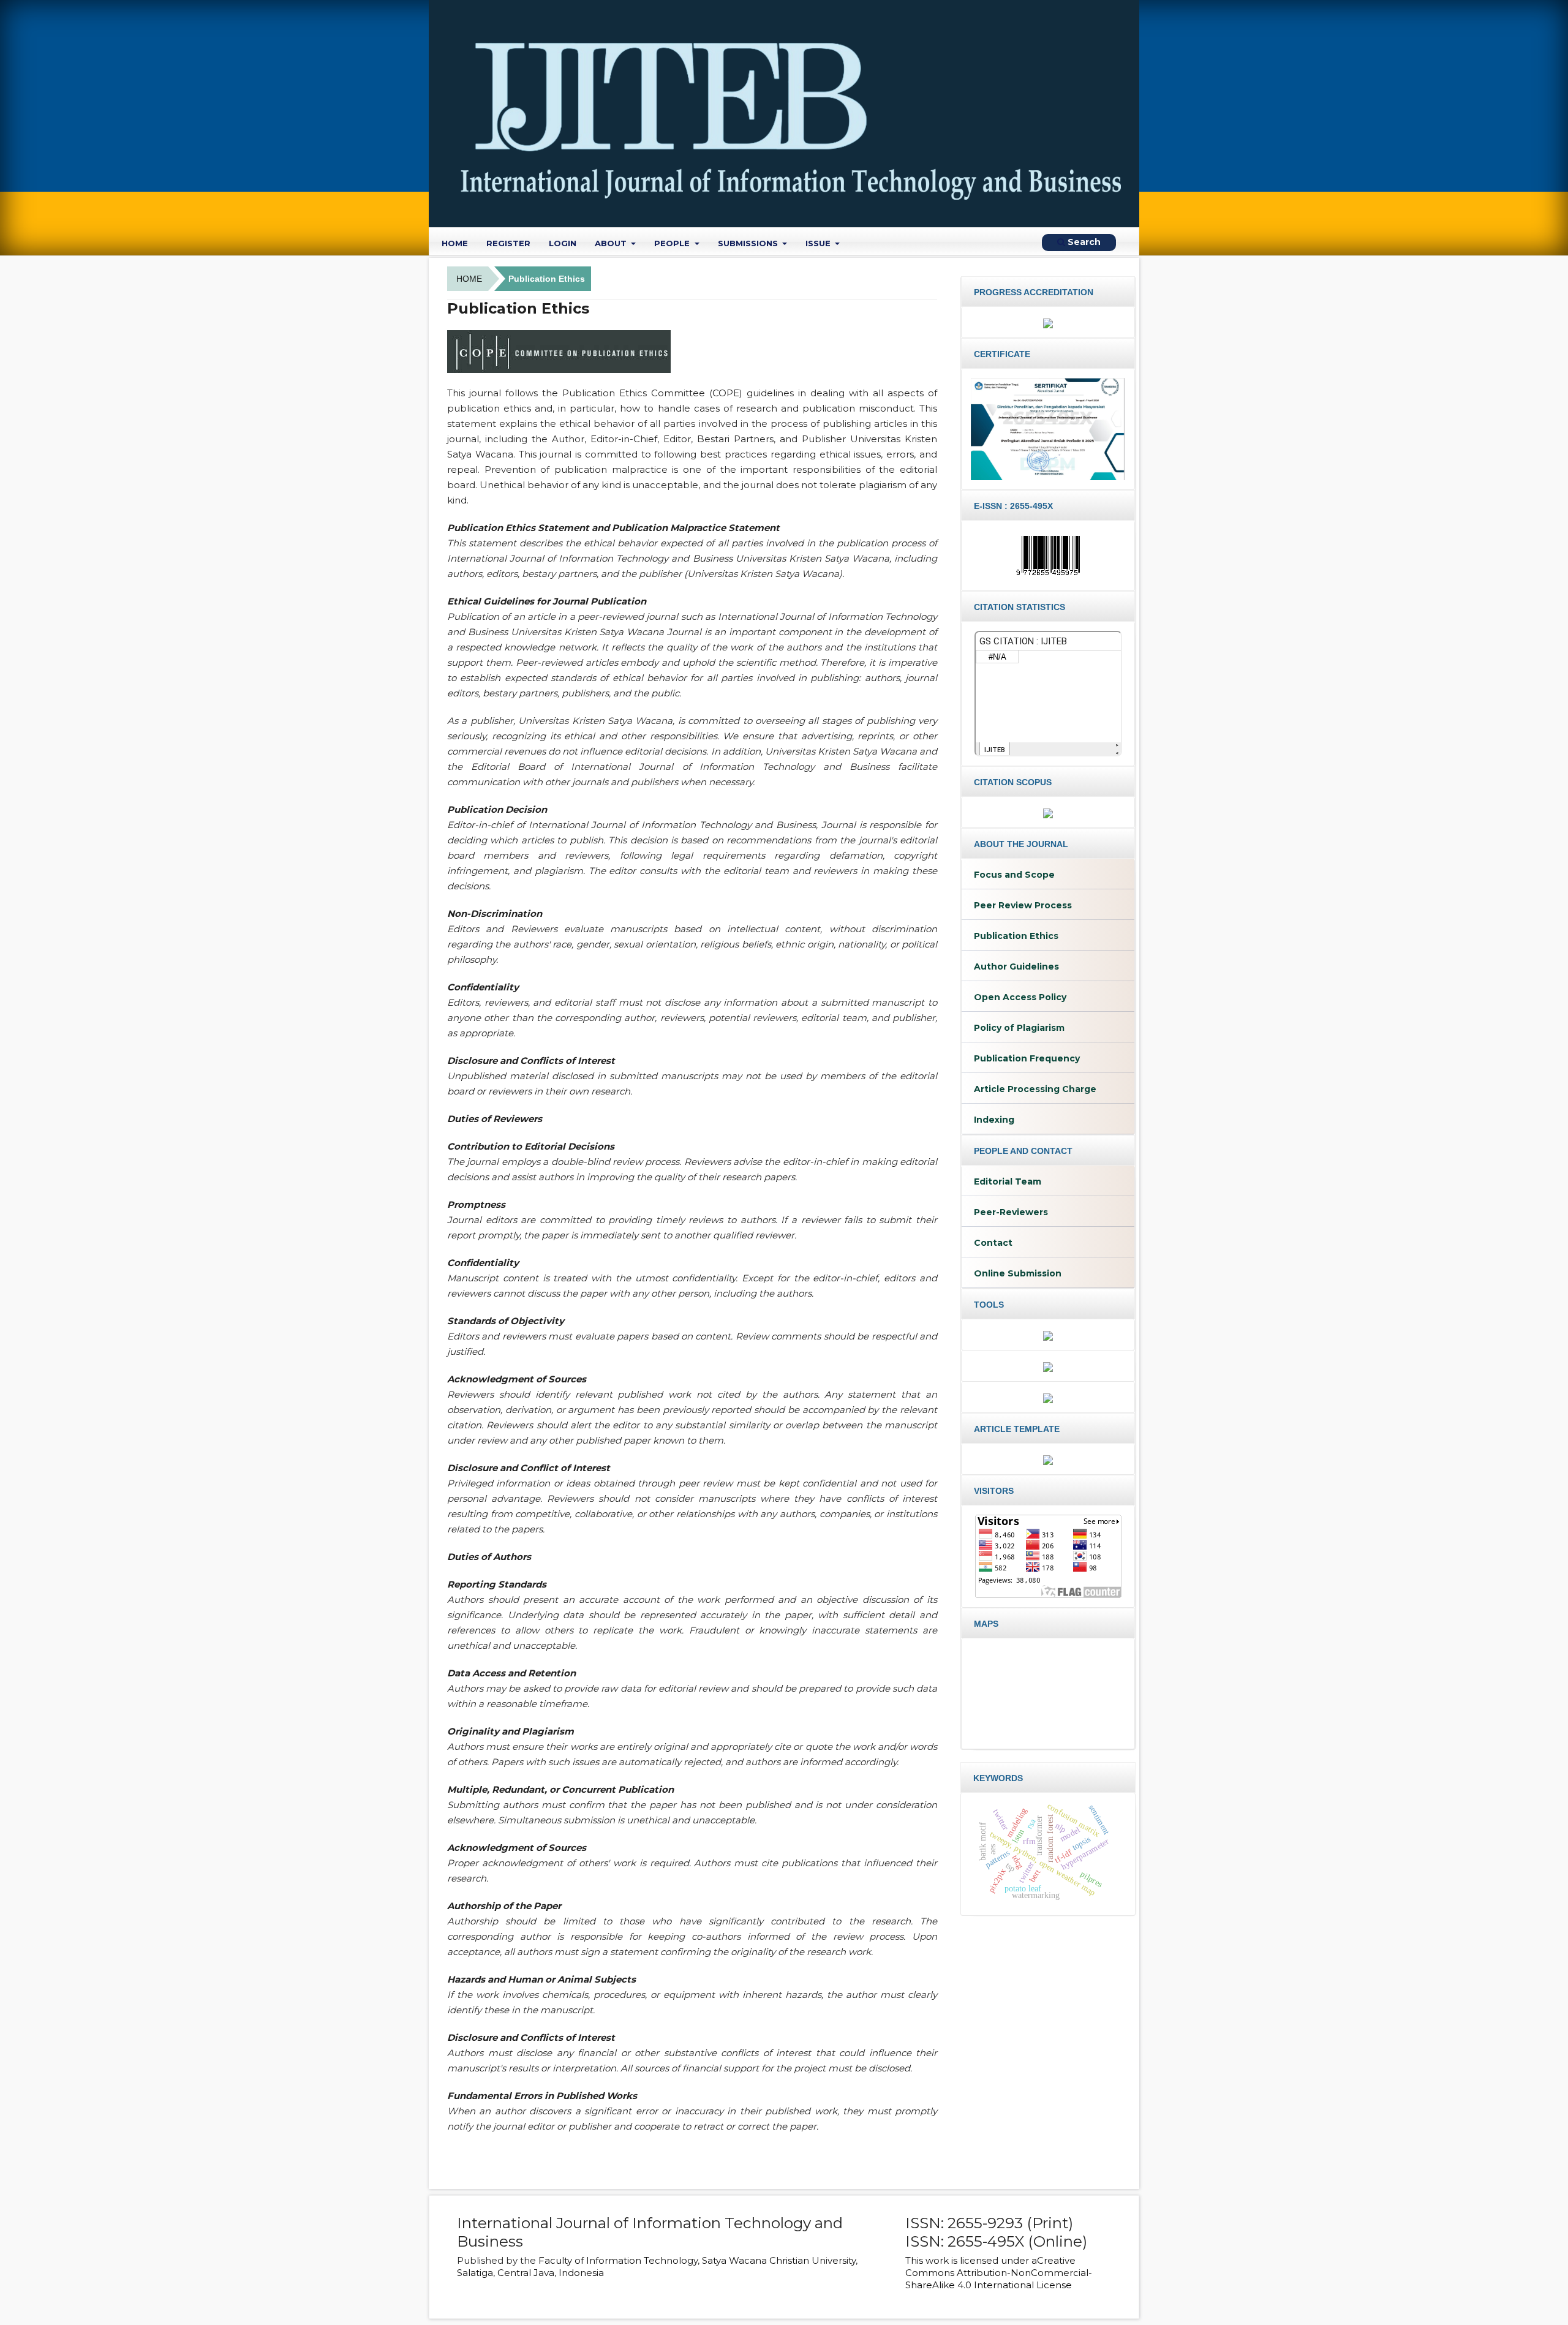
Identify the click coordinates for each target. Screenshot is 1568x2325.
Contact (993, 1243)
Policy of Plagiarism (1019, 1028)
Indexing (994, 1120)
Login (563, 243)
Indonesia (581, 2273)
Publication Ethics (1016, 936)
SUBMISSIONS (749, 243)
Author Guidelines (1016, 967)
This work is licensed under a (971, 2260)
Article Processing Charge (1035, 1089)
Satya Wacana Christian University (779, 2260)
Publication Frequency (1027, 1058)
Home (469, 279)
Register (508, 243)
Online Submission (1018, 1273)
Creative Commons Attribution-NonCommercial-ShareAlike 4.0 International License (999, 2273)
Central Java (526, 2273)
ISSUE (819, 243)
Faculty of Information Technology (618, 2260)
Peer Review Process (1023, 905)
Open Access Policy (1020, 997)
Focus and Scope (1014, 875)
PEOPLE (673, 243)
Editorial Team (1008, 1181)
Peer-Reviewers (1011, 1212)
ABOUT (612, 243)
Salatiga (475, 2273)
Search (1083, 242)
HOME (455, 243)
